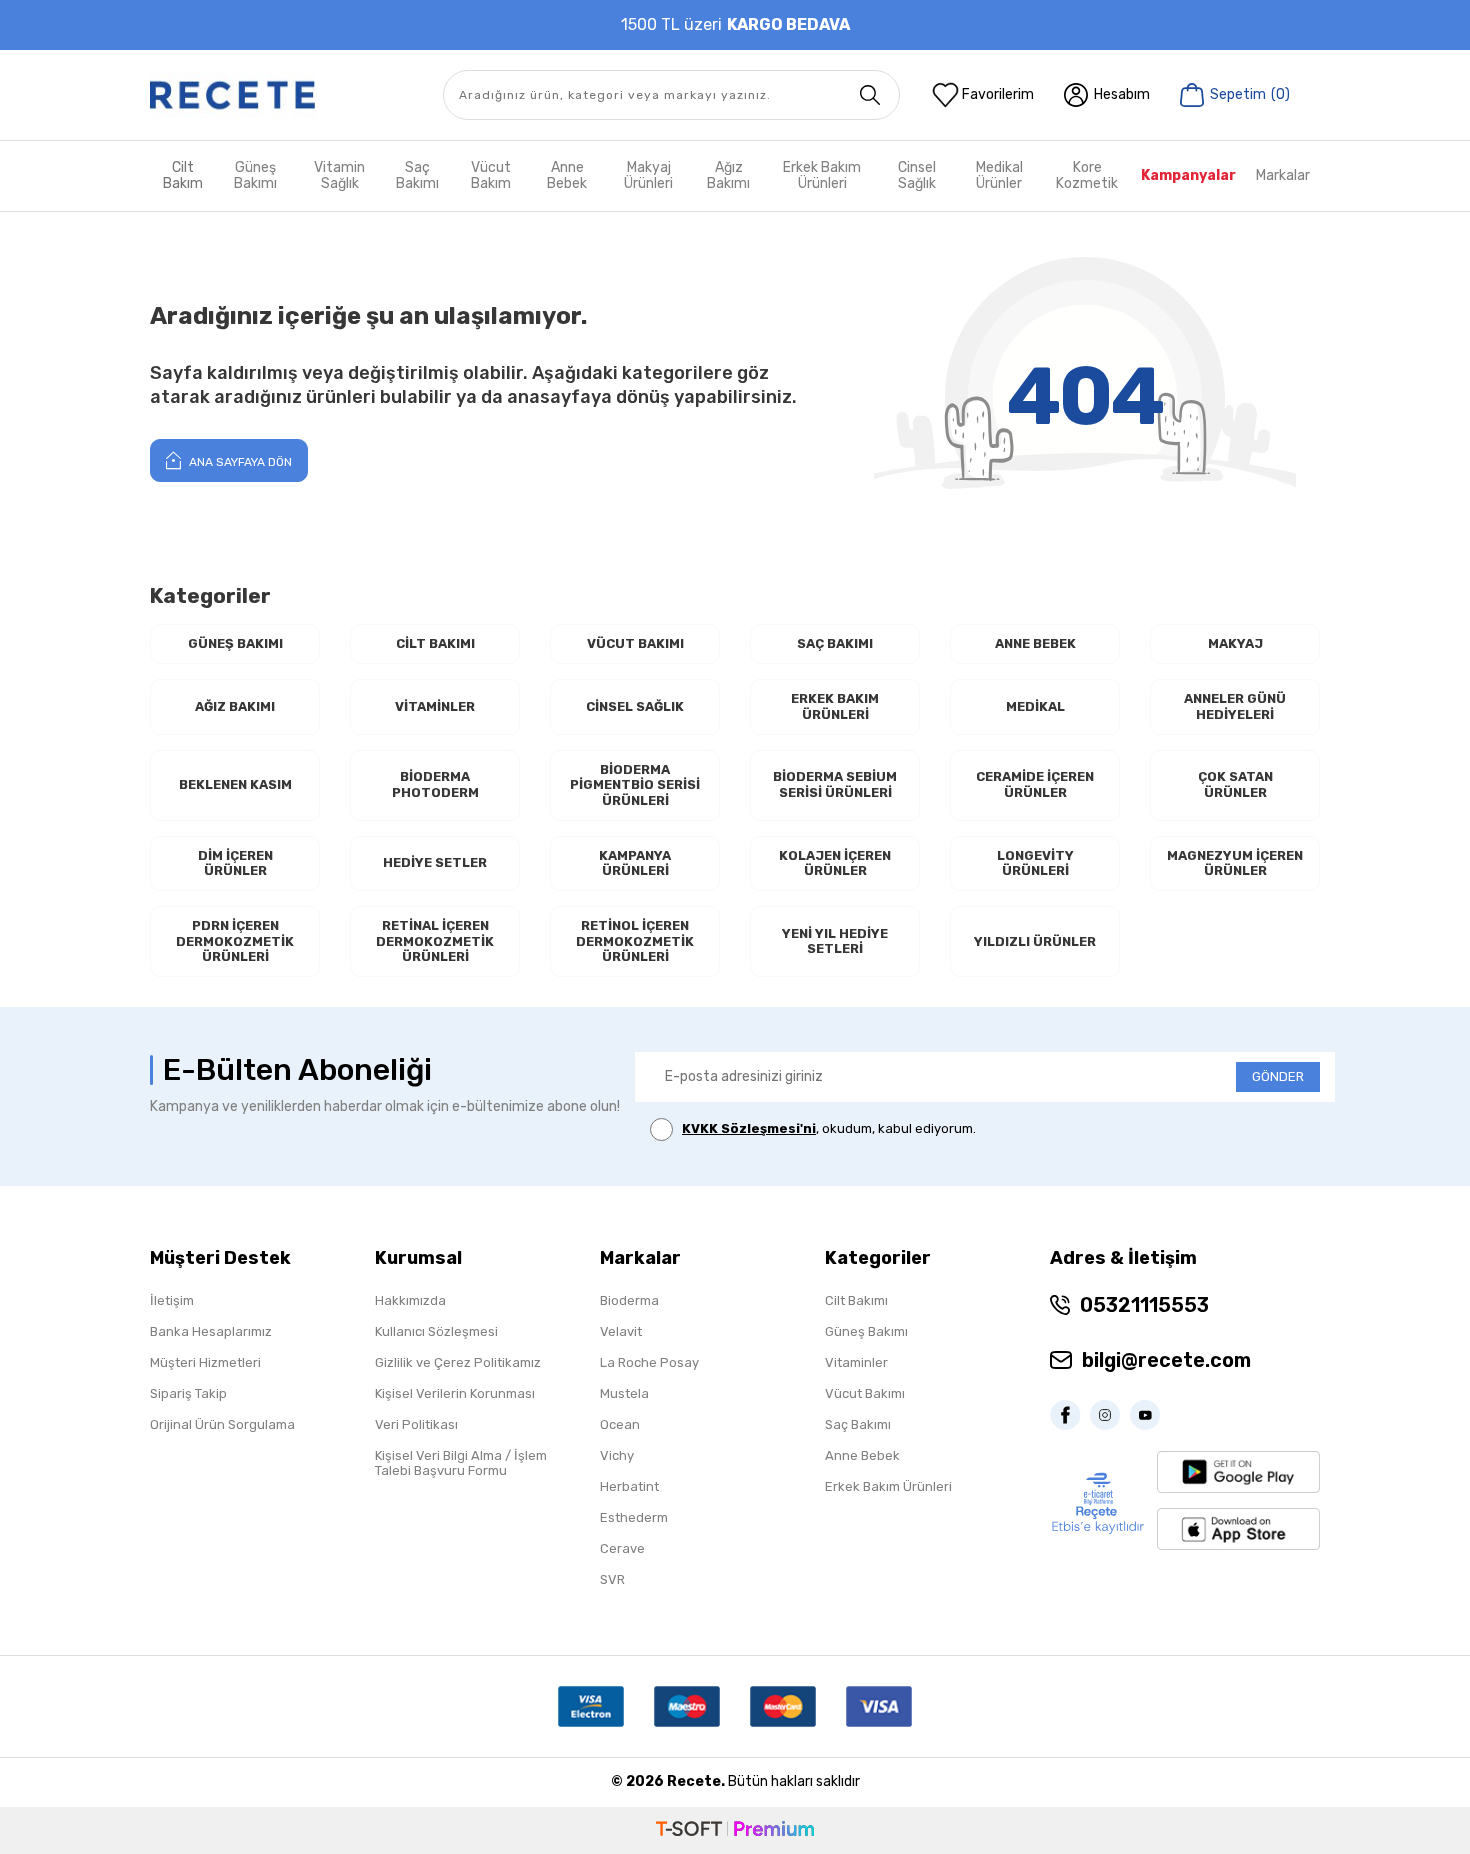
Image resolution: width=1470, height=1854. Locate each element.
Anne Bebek (567, 175)
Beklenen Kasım (235, 784)
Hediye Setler (435, 862)
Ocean (620, 1424)
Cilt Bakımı (435, 643)
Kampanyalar (1188, 175)
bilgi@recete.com (1166, 1360)
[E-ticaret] (735, 1830)
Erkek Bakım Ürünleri (822, 175)
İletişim (172, 1300)
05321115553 (1144, 1305)
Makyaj (1235, 643)
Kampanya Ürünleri (635, 863)
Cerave (622, 1548)
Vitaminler (435, 706)
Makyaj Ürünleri (648, 175)
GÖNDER (1278, 1076)
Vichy (617, 1455)
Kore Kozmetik (1087, 175)
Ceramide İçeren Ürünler (1035, 784)
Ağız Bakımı (728, 175)
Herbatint (629, 1486)
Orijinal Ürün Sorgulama (222, 1424)
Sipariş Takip (188, 1393)
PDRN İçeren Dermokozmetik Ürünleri (235, 941)
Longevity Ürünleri (1035, 863)
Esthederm (634, 1517)
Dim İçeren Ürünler (235, 863)
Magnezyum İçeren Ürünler (1235, 863)
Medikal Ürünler (999, 175)
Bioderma (629, 1300)
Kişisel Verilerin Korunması (455, 1393)
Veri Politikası (416, 1424)
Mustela (624, 1393)
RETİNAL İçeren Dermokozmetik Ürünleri (435, 941)
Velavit (621, 1331)
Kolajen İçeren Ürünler (835, 863)
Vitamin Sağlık (339, 175)
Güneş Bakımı (255, 175)
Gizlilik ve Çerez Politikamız (458, 1362)
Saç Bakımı (417, 175)
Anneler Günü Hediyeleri (1235, 706)
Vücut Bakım (491, 175)
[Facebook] (1070, 1415)
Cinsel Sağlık (917, 175)
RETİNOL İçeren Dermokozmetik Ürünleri (635, 941)
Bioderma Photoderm (435, 784)
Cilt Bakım (183, 175)
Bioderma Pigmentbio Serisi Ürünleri (635, 785)
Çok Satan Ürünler (1235, 784)
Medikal (1035, 706)
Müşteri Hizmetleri (205, 1362)
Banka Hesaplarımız (211, 1331)
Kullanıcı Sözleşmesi (436, 1331)
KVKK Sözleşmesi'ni (749, 1128)
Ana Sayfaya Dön (239, 462)
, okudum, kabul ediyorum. (829, 1128)
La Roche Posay (649, 1362)
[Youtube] (1150, 1415)
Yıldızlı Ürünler (1035, 941)
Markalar (1283, 175)
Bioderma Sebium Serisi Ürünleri (835, 784)
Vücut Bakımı (635, 643)
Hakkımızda (410, 1300)
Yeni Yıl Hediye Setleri (835, 941)
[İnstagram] (1110, 1415)
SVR (612, 1579)
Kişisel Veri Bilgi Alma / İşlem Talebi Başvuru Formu (461, 1463)
